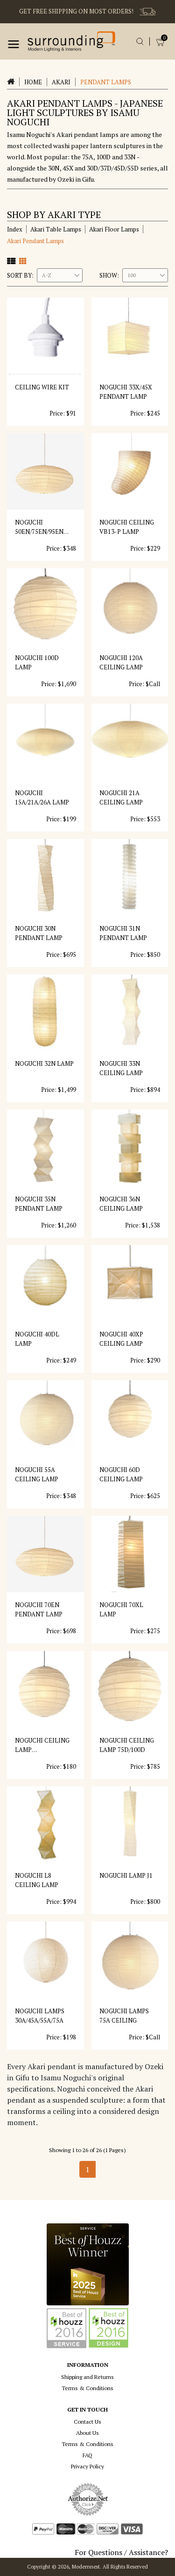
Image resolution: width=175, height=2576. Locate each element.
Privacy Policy (87, 2466)
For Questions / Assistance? (121, 2552)
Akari (61, 82)
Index (15, 229)
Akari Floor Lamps (114, 229)
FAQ (87, 2455)
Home (33, 82)
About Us (87, 2433)
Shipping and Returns (87, 2377)
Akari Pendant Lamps (35, 241)
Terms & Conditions (87, 2388)
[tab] (11, 261)
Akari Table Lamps (56, 229)
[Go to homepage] (71, 41)
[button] (14, 44)
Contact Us (87, 2422)
